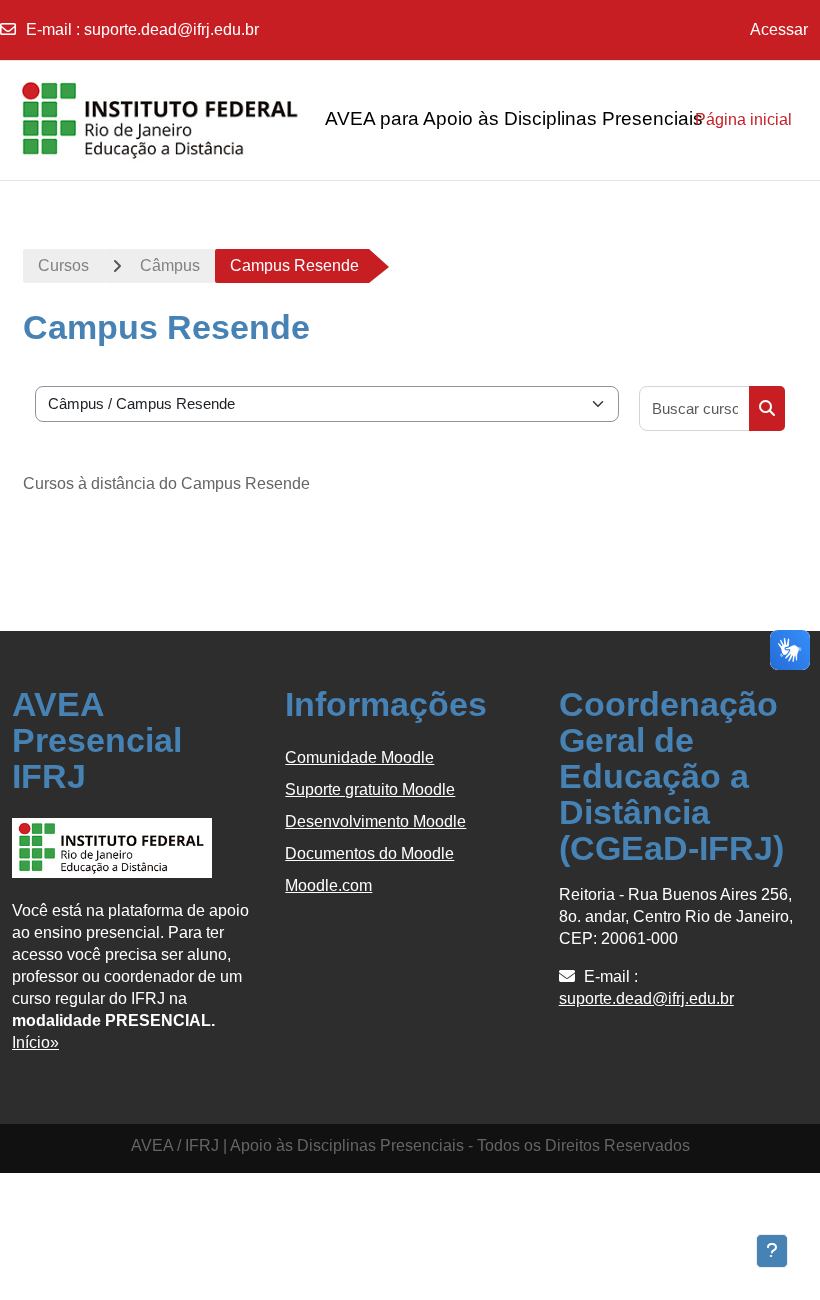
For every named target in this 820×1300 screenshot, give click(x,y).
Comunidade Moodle (359, 757)
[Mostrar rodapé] (772, 1251)
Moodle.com (328, 885)
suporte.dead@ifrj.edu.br (171, 29)
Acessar (779, 29)
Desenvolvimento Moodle (375, 821)
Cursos (63, 265)
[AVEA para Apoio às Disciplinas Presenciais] (112, 120)
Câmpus (170, 265)
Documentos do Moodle (369, 853)
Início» (35, 1042)
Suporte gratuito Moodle (370, 789)
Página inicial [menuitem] (743, 119)
